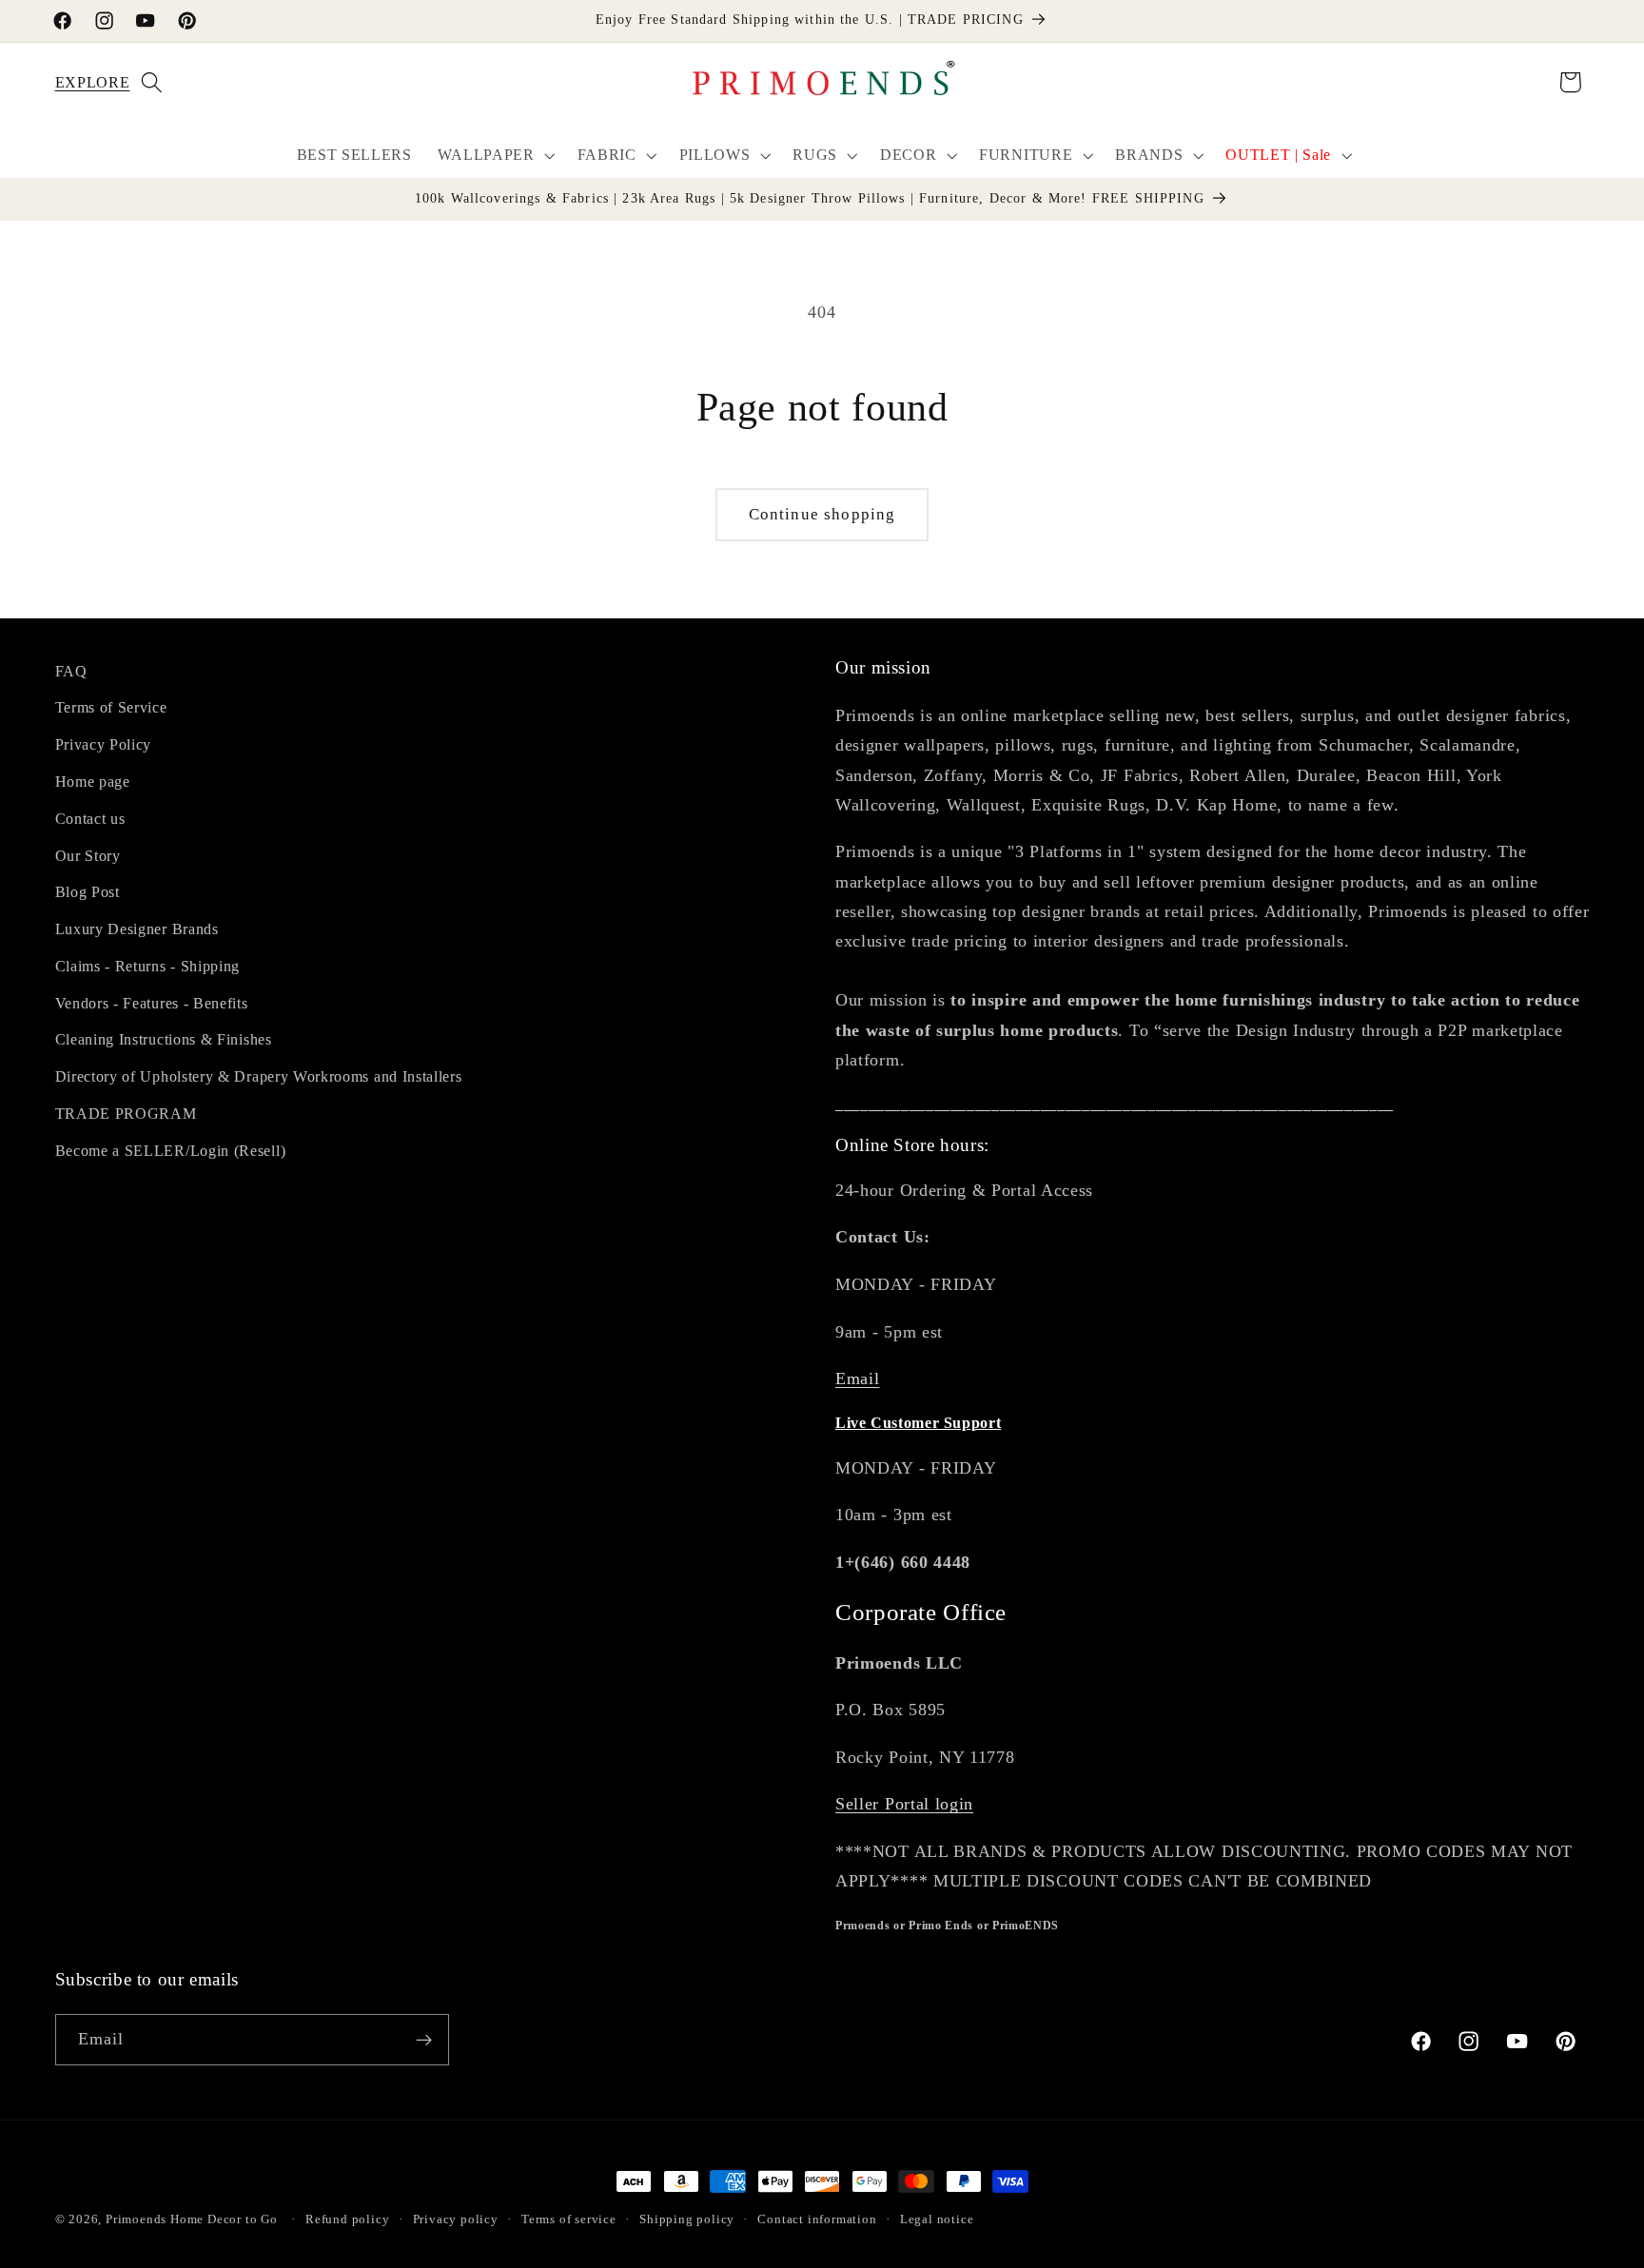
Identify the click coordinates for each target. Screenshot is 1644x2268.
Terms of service (569, 2219)
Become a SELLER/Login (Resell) (171, 1151)
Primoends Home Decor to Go (192, 2219)
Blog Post (88, 892)
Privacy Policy (104, 744)
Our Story (88, 856)
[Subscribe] (424, 2040)
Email (857, 1378)
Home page (93, 782)
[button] (79, 82)
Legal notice (937, 2219)
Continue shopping (822, 514)
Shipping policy (687, 2219)
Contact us (90, 819)
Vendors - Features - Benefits (152, 1003)
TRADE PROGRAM (126, 1114)
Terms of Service (111, 707)
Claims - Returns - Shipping (148, 966)
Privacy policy (456, 2219)
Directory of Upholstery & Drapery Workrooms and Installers (259, 1076)
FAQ (71, 671)
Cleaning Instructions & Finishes (164, 1039)
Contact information (817, 2219)
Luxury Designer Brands (137, 929)
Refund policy (347, 2219)
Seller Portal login (904, 1804)
